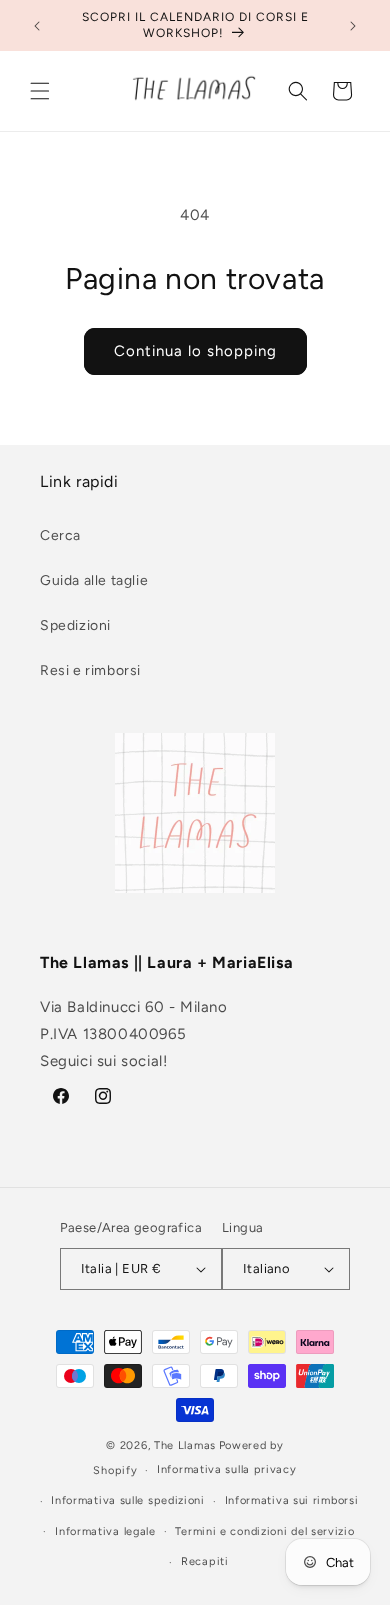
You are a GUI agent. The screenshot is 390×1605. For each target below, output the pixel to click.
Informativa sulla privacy (227, 1469)
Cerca (60, 535)
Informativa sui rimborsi (292, 1500)
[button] (40, 91)
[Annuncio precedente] (37, 26)
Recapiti (205, 1561)
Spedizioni (75, 625)
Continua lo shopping (195, 351)
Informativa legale (105, 1531)
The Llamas (185, 1445)
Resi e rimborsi (90, 670)
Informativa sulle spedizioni (128, 1500)
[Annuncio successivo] (353, 26)
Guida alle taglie (94, 580)
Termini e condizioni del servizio (264, 1531)
